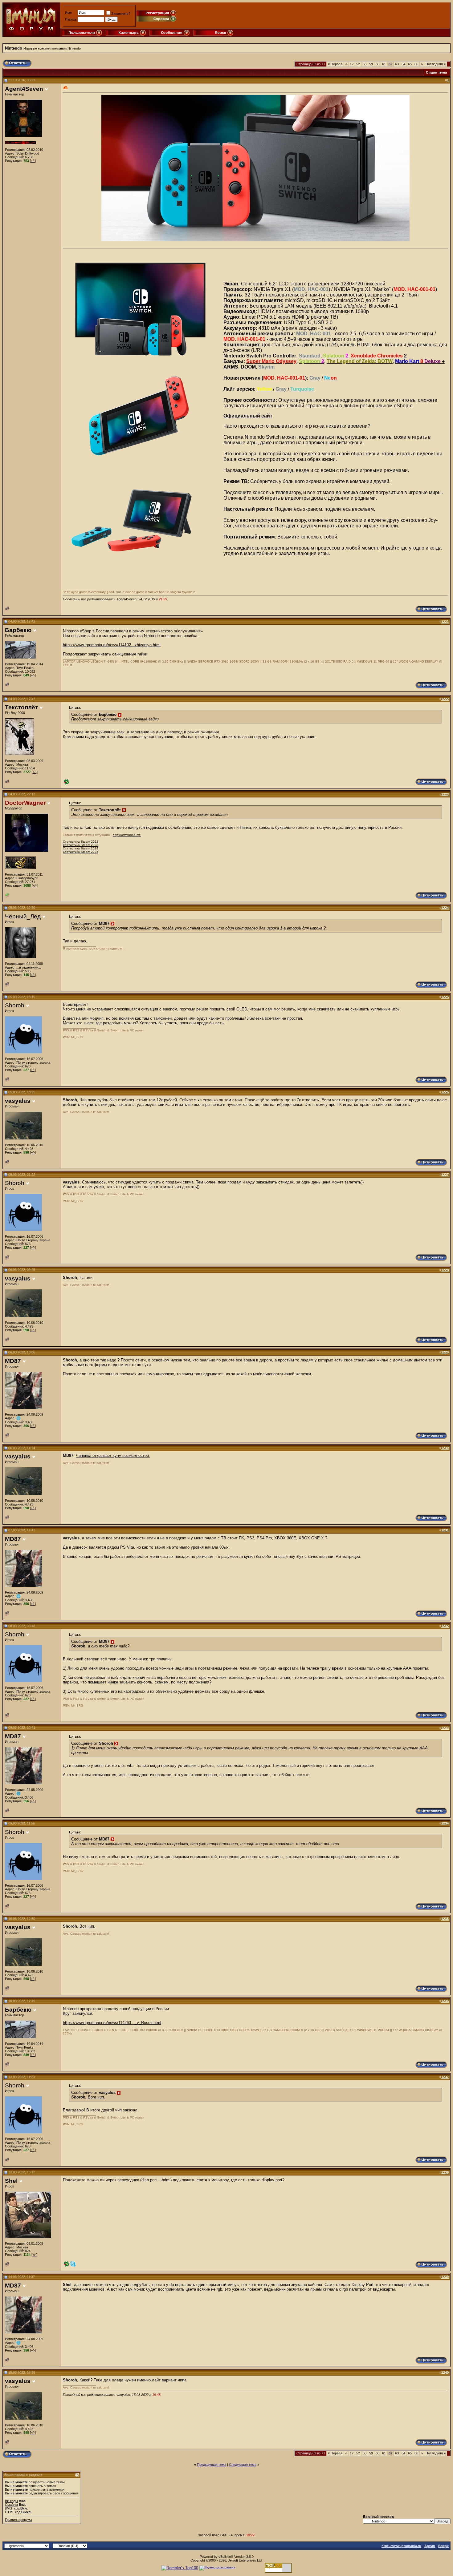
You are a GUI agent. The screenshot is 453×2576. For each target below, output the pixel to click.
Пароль (71, 19)
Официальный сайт (248, 416)
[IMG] (9, 2508)
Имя (68, 13)
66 (416, 64)
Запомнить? (121, 14)
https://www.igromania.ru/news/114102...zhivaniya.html (112, 645)
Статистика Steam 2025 (81, 852)
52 (358, 64)
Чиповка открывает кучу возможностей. (113, 1455)
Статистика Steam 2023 (81, 845)
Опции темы (436, 72)
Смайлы (11, 2505)
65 (410, 64)
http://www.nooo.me (127, 835)
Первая (335, 64)
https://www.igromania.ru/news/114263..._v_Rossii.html (112, 2023)
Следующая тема (243, 2465)
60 (377, 64)
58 (365, 64)
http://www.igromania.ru (401, 2546)
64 (403, 64)
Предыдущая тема (212, 2465)
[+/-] (33, 161)
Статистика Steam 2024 (81, 848)
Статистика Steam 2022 (81, 842)
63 (397, 64)
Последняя (436, 64)
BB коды (11, 2501)
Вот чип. (87, 1926)
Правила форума (18, 2520)
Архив (430, 2546)
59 (371, 64)
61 (384, 64)
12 (352, 64)
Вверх (443, 2546)
